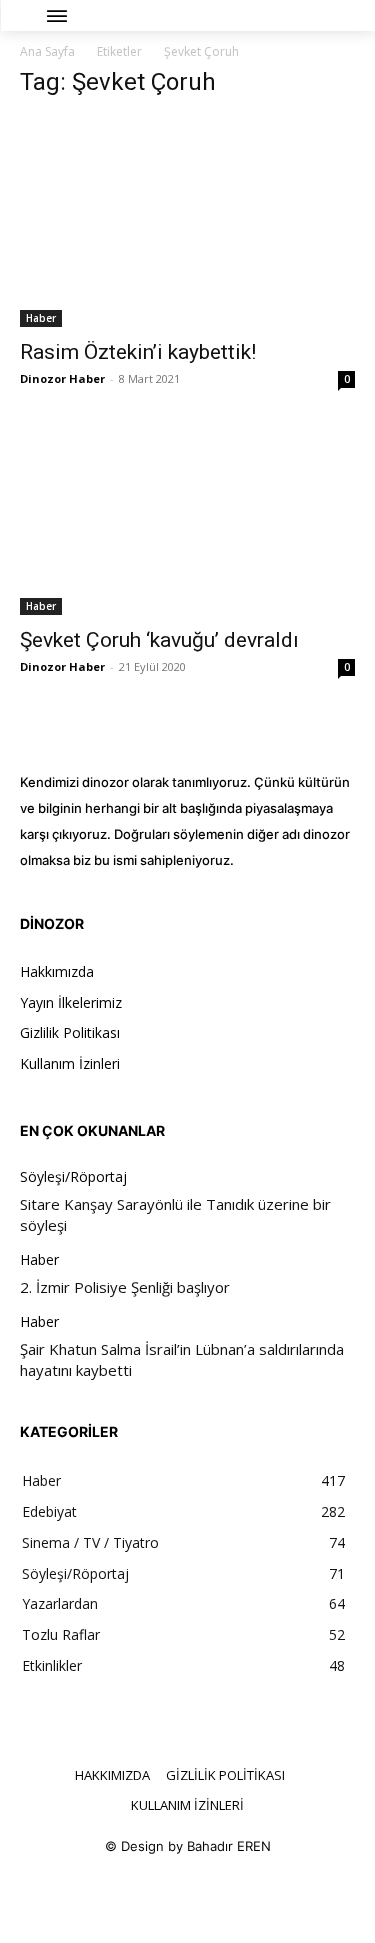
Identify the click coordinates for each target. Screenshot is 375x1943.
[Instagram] (165, 1895)
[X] (210, 1895)
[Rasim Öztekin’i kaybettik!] (187, 222)
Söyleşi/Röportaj (73, 1177)
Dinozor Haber (62, 378)
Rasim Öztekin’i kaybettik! (138, 352)
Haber (41, 318)
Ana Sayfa (47, 51)
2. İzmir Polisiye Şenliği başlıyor (125, 1287)
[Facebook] (120, 1895)
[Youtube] (255, 1895)
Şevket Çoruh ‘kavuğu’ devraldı (159, 640)
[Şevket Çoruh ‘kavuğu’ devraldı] (187, 523)
